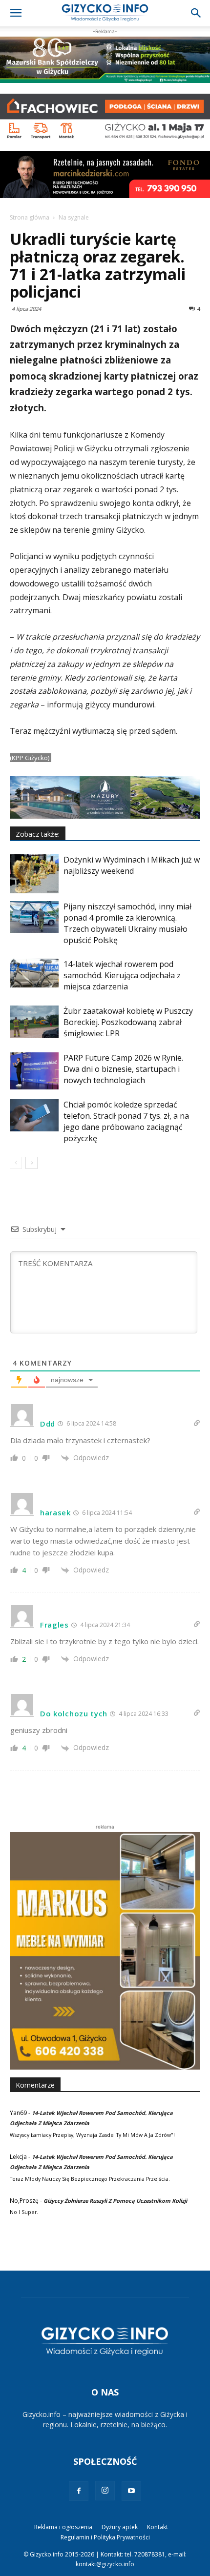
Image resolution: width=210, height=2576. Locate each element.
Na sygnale (74, 217)
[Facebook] (79, 2491)
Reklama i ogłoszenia (63, 2527)
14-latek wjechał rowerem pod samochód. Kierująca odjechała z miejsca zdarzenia (122, 975)
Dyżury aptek (120, 2527)
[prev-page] (16, 1163)
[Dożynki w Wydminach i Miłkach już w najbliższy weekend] (34, 874)
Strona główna (30, 217)
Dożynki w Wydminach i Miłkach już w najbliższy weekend (132, 865)
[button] (16, 13)
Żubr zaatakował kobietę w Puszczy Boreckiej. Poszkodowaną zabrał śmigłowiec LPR (128, 1022)
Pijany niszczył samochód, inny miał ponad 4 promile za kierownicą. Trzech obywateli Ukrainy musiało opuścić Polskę (127, 923)
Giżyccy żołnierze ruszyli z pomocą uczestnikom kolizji (115, 2201)
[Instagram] (105, 2491)
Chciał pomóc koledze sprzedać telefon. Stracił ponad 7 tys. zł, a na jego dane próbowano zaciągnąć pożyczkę (126, 1121)
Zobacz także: (38, 834)
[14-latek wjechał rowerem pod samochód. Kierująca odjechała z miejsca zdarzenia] (34, 973)
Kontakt (157, 2527)
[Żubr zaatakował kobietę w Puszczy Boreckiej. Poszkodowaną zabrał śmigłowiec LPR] (34, 1022)
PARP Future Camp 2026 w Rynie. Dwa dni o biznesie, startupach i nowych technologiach (123, 1069)
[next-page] (31, 1163)
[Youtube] (131, 2491)
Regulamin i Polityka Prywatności (105, 2537)
